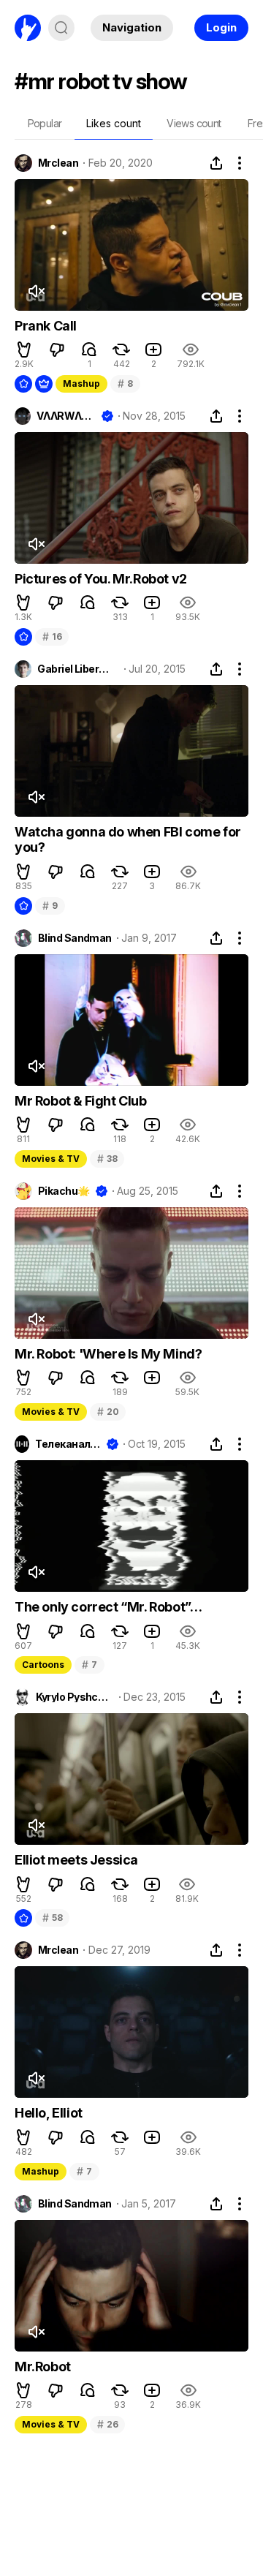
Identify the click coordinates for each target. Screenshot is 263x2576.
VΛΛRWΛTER (66, 416)
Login (221, 27)
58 (52, 1918)
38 (107, 1159)
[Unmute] (36, 291)
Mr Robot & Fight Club (81, 1101)
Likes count (114, 123)
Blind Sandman (75, 938)
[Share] (216, 163)
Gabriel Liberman (78, 669)
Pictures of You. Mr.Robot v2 (101, 579)
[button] (24, 350)
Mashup (81, 384)
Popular (45, 123)
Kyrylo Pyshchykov (75, 1697)
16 (52, 637)
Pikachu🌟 (64, 1191)
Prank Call (46, 326)
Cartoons (43, 1665)
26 (107, 2424)
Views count (194, 123)
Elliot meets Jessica (76, 1860)
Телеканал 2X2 (68, 1444)
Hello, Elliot (49, 2113)
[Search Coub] (61, 28)
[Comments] (89, 350)
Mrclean (58, 163)
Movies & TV (51, 1159)
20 (108, 1412)
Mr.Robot (43, 2367)
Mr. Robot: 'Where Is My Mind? (108, 1354)
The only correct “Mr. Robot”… (108, 1607)
